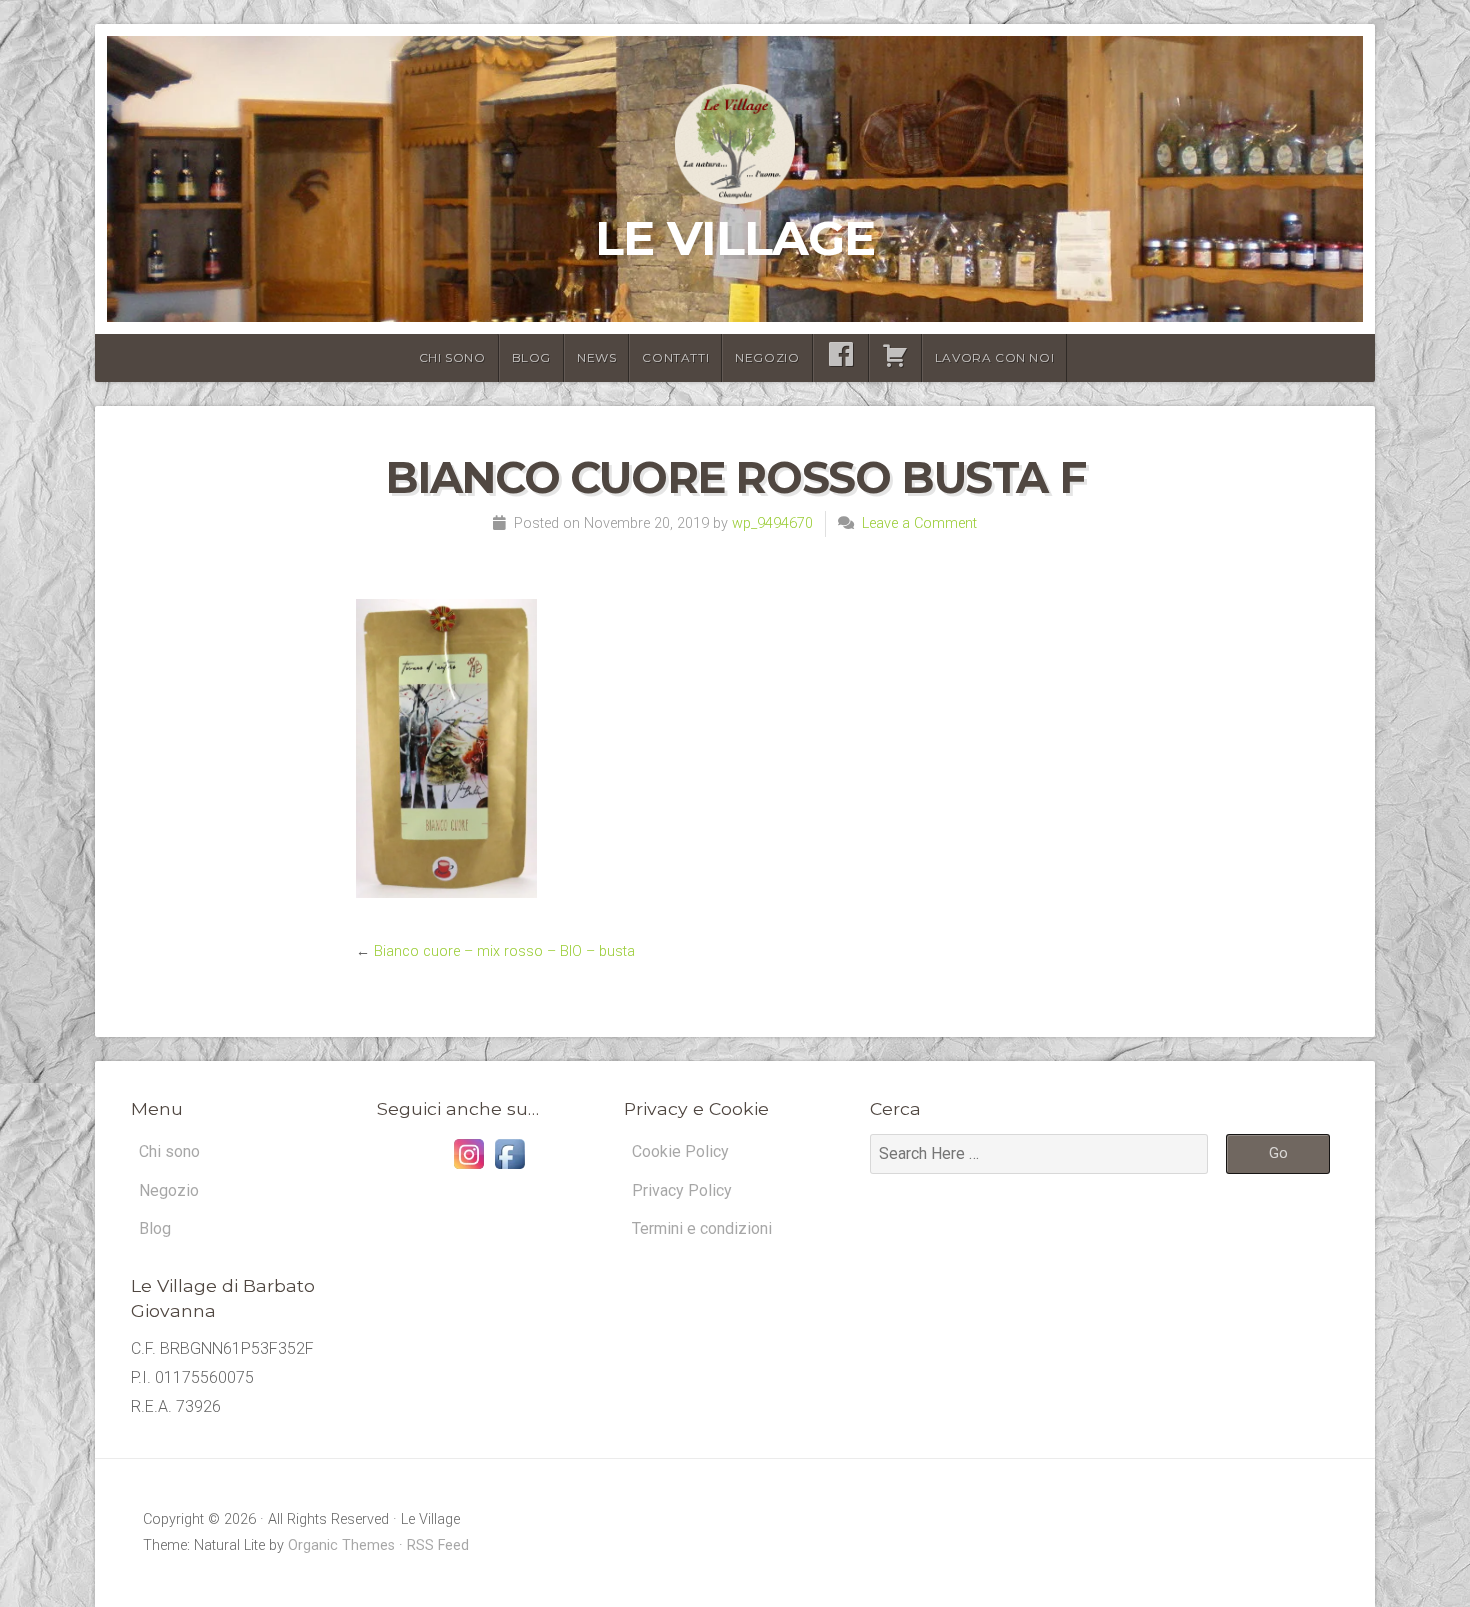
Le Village (735, 238)
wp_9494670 (772, 523)
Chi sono (452, 357)
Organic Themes (341, 1545)
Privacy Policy (682, 1190)
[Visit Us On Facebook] (509, 1168)
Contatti (675, 357)
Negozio (767, 357)
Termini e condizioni (702, 1228)
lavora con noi (994, 357)
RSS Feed (438, 1545)
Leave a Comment (919, 523)
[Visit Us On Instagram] (468, 1168)
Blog (531, 357)
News (596, 357)
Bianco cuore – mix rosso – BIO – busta (504, 951)
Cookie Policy (680, 1151)
